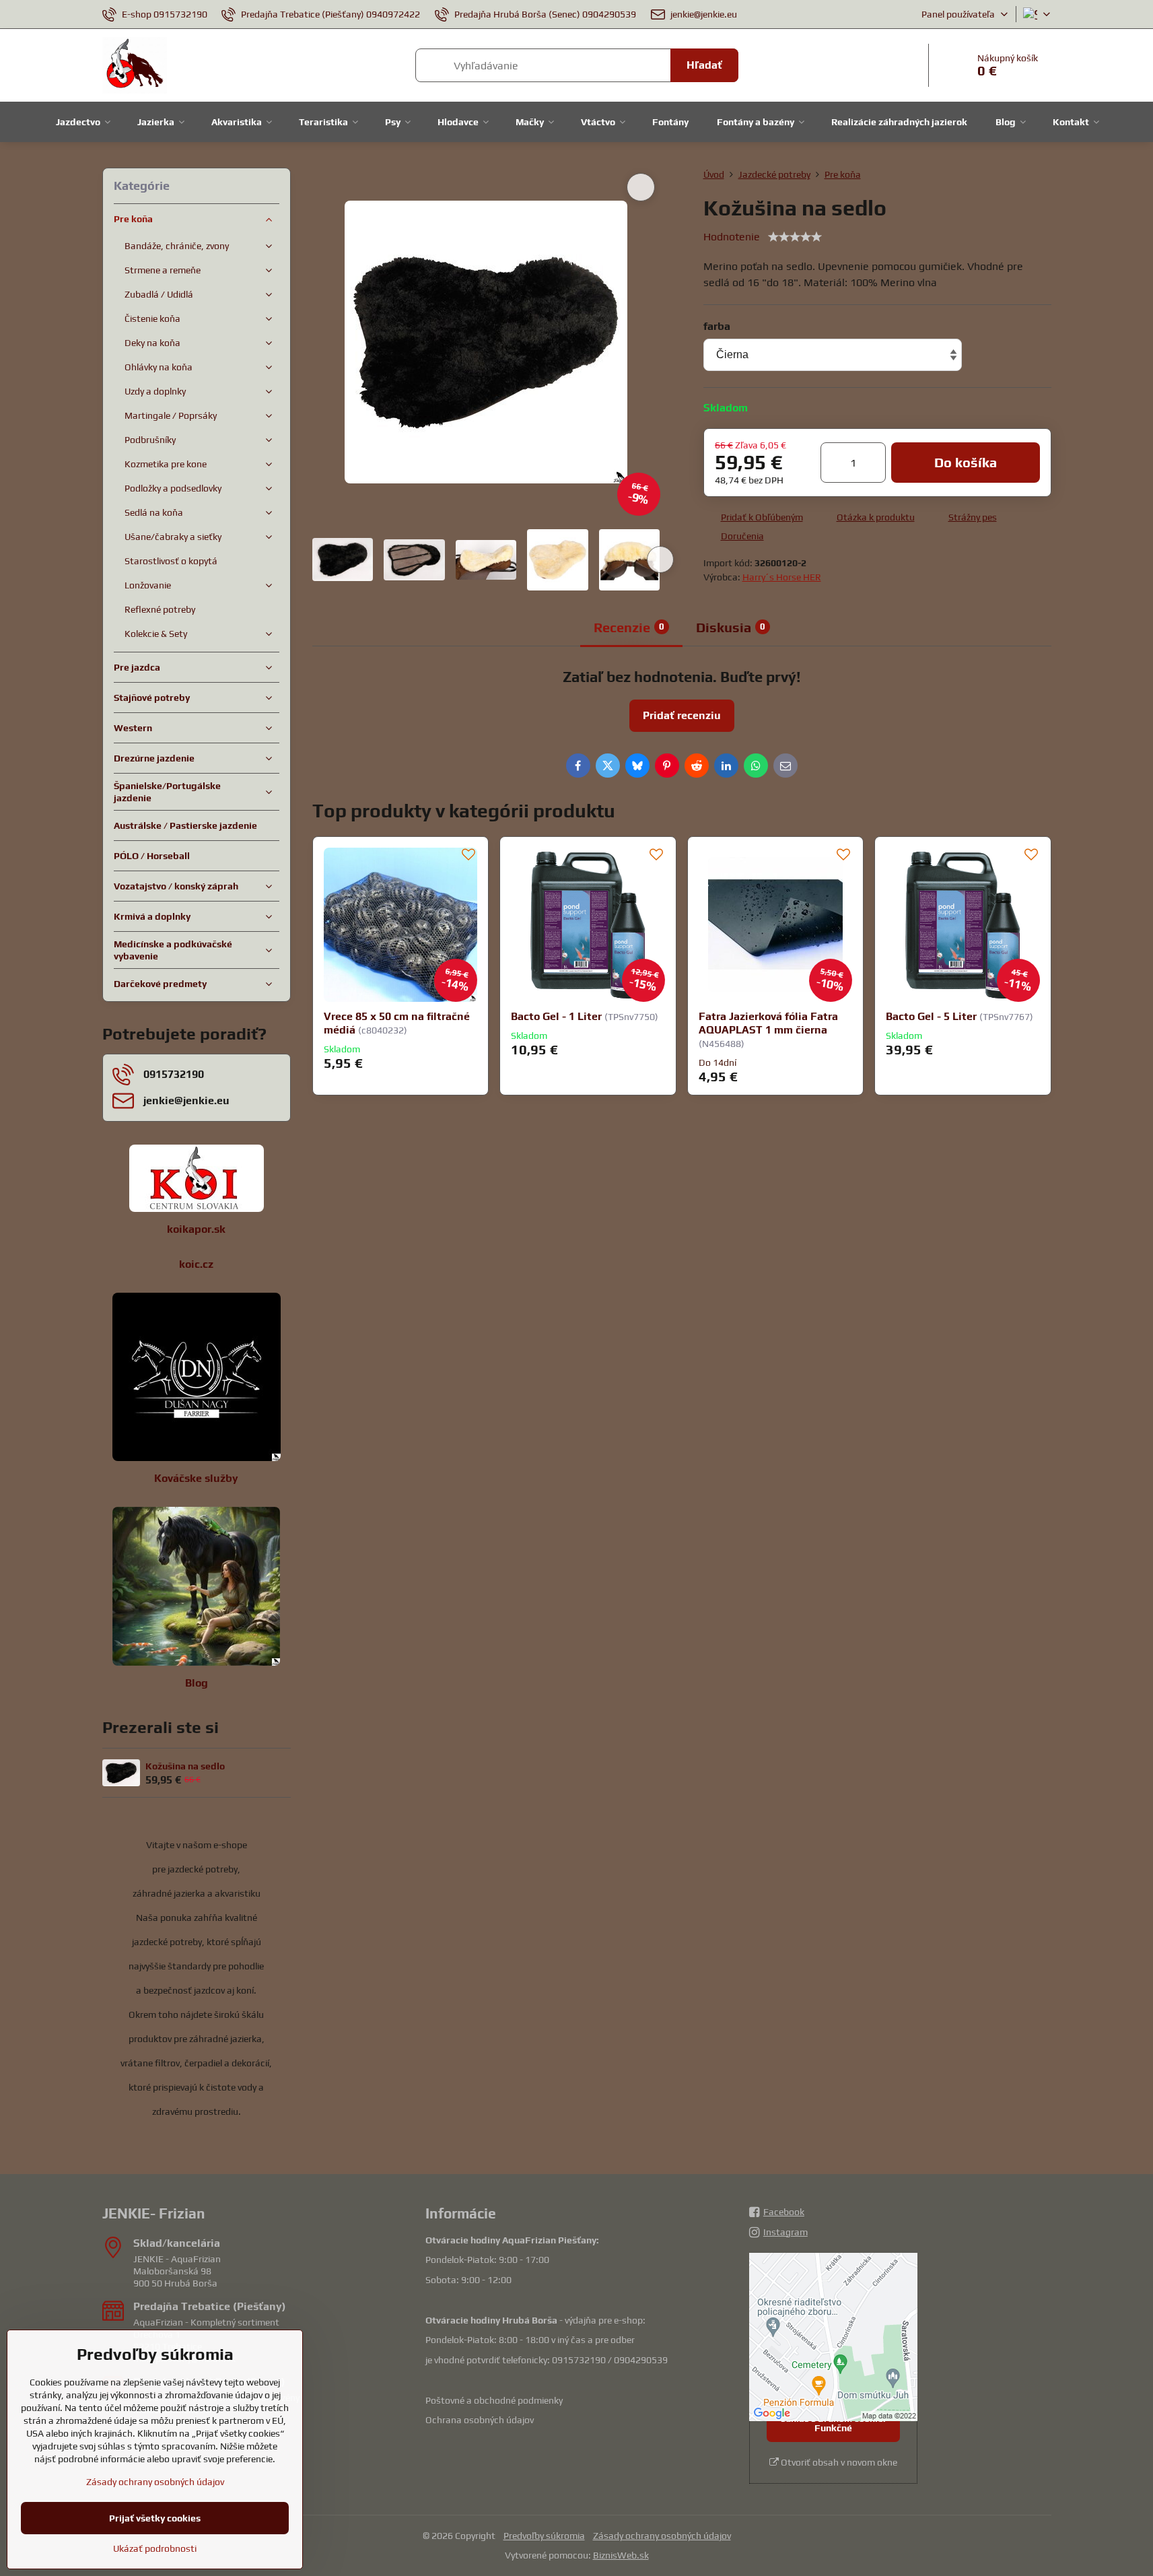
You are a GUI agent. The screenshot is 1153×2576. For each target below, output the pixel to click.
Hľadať (704, 65)
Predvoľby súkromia (544, 2536)
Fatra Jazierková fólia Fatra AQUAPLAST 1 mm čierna (768, 1023)
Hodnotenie (732, 237)
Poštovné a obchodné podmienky (494, 2400)
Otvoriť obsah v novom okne (838, 2462)
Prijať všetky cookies (155, 2518)
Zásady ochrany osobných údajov (662, 2536)
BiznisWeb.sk (621, 2555)
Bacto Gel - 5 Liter (931, 1016)
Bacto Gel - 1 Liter (556, 1016)
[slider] (795, 237)
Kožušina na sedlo (185, 1766)
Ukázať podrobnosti (155, 2548)
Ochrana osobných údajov (480, 2420)
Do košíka (966, 462)
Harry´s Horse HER (782, 577)
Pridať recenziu (682, 715)
